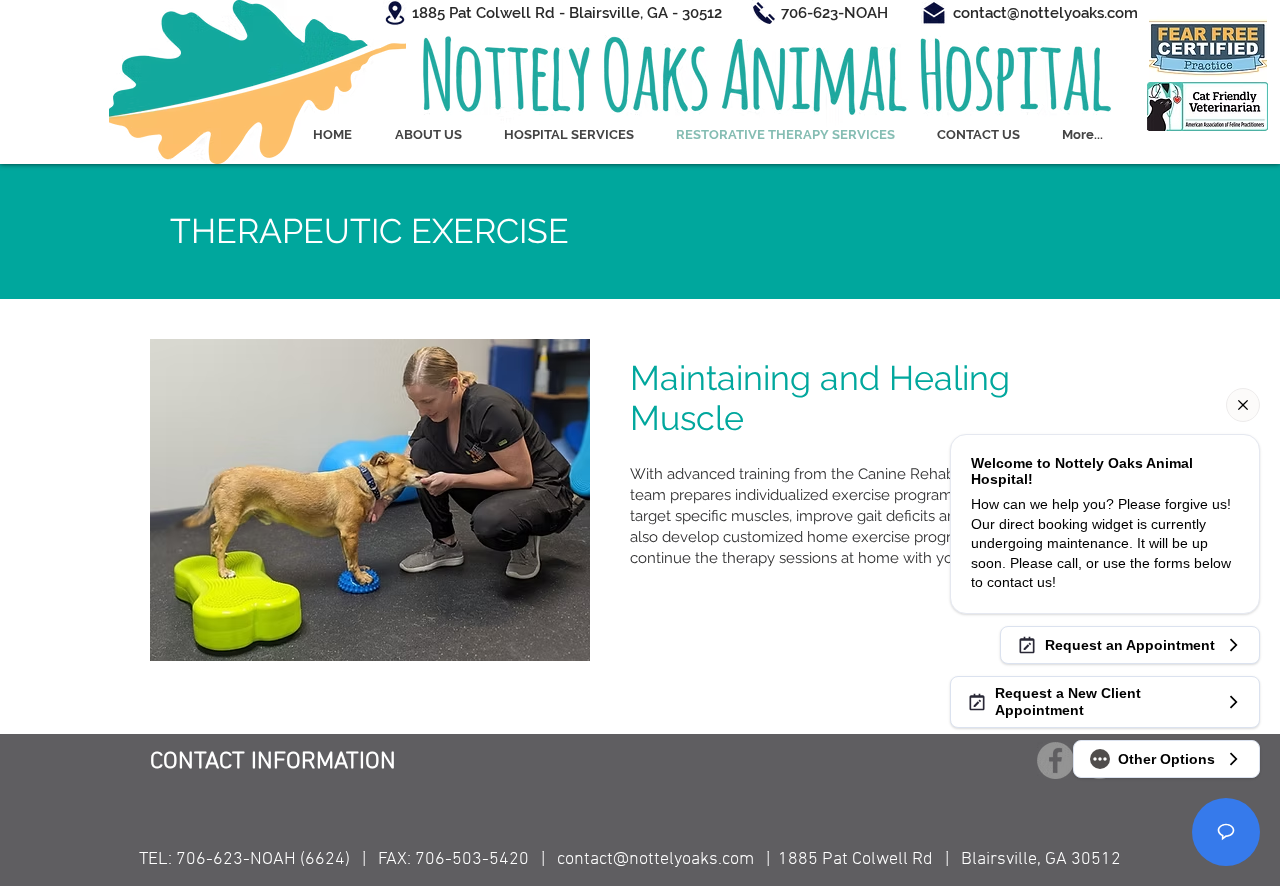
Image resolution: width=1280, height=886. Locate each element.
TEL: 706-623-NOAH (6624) (244, 859)
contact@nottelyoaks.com (655, 859)
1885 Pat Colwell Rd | (869, 859)
